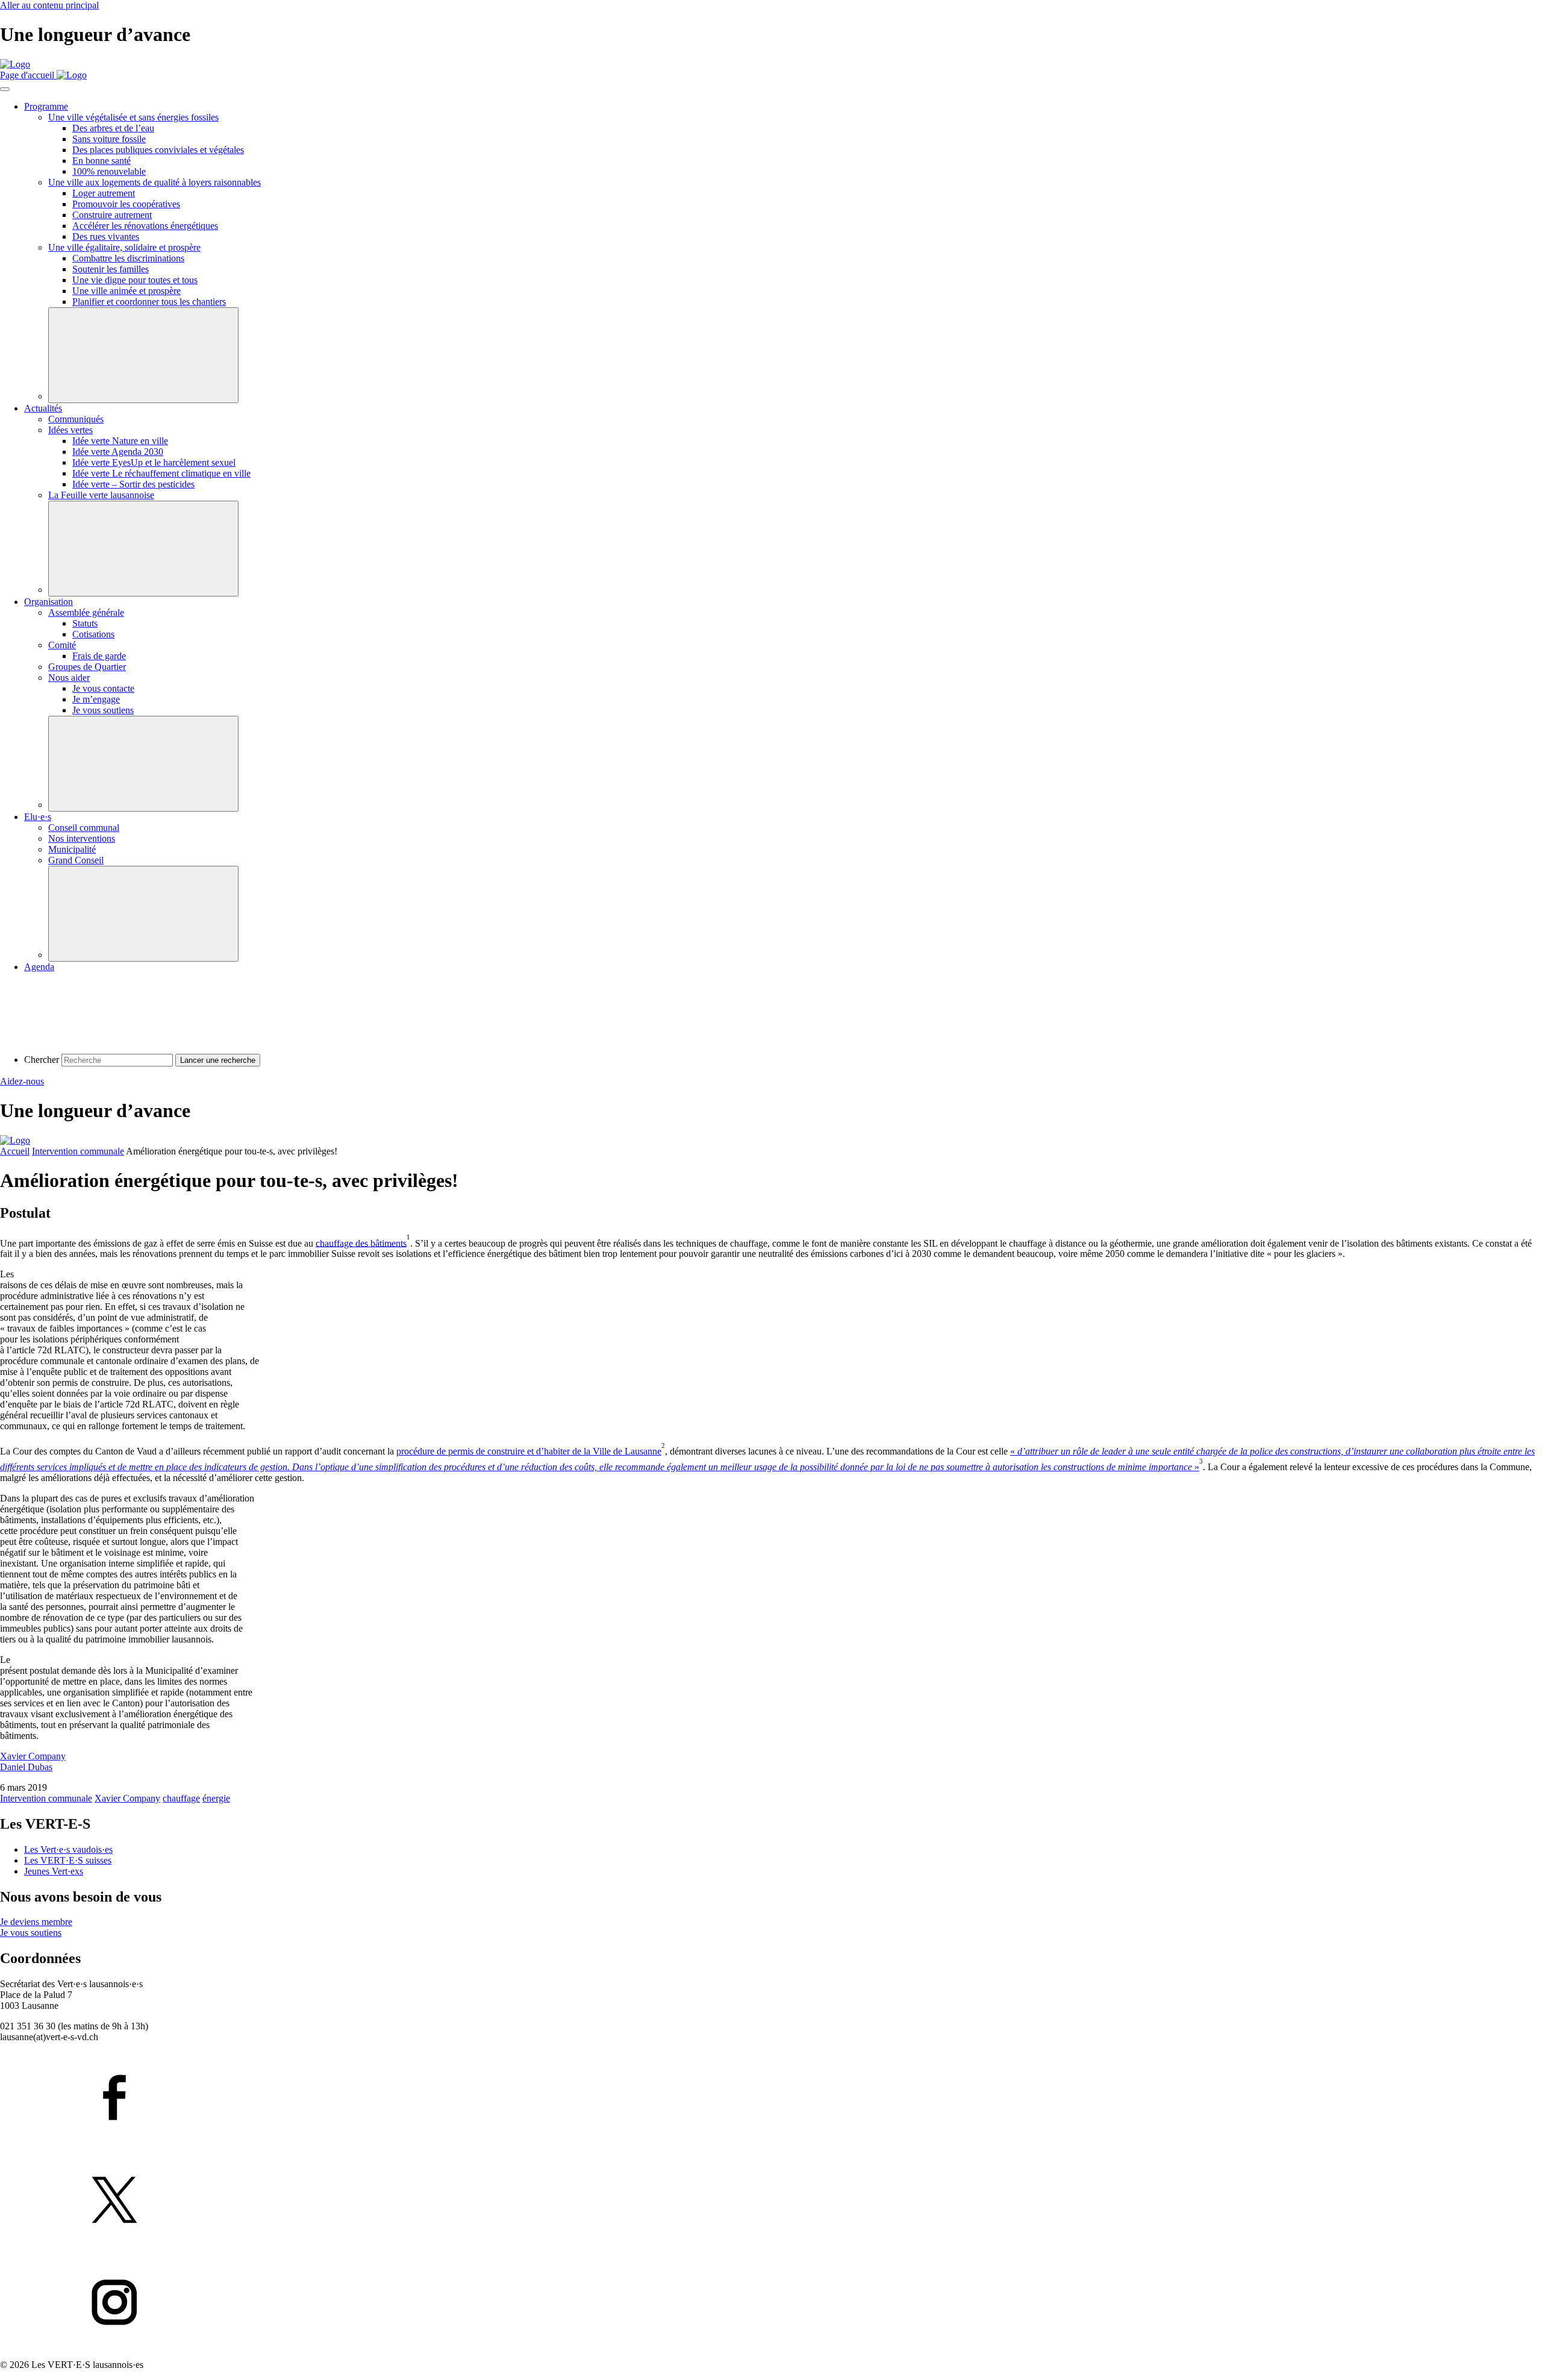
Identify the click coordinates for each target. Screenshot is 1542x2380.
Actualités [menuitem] (43, 408)
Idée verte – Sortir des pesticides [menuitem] (133, 484)
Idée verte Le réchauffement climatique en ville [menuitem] (161, 473)
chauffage (181, 1798)
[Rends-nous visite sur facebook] (771, 2099)
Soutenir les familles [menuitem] (111, 269)
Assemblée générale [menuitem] (86, 612)
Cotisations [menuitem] (93, 634)
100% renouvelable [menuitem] (109, 171)
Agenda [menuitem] (39, 967)
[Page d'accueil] (15, 64)
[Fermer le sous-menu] (143, 355)
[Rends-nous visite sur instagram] (771, 2303)
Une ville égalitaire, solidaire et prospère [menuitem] (124, 247)
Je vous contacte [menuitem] (103, 688)
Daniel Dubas (26, 1767)
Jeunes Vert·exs (54, 1871)
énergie (216, 1798)
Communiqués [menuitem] (76, 419)
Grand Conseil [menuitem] (76, 860)
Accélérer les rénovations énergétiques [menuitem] (145, 226)
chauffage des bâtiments (361, 1243)
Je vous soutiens (31, 1933)
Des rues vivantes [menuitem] (106, 236)
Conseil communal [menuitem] (84, 828)
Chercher (42, 1060)
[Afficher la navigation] (5, 89)
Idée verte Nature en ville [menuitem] (120, 441)
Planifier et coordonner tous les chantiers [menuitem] (149, 302)
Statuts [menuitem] (85, 623)
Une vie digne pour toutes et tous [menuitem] (135, 280)
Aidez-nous (22, 1081)
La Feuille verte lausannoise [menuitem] (101, 495)
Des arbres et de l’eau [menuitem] (113, 128)
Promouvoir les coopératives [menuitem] (126, 204)
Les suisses (68, 1860)
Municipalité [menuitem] (72, 849)
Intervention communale (78, 1151)
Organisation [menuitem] (48, 602)
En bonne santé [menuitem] (101, 161)
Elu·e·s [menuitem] (38, 817)
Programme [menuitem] (46, 106)
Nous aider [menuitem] (69, 678)
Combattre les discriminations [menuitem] (128, 258)
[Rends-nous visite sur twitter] (771, 2201)
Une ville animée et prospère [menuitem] (126, 291)
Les (68, 1849)
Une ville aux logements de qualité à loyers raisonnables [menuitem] (155, 182)
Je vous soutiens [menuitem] (103, 710)
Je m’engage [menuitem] (96, 699)
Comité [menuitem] (62, 645)
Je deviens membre (36, 1922)
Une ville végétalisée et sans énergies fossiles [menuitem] (133, 117)
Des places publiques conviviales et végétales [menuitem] (158, 150)
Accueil (15, 1151)
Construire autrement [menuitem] (112, 215)
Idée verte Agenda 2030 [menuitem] (118, 452)
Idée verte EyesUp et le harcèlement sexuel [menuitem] (154, 462)
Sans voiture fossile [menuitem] (109, 139)
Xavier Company (33, 1756)
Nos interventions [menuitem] (82, 838)
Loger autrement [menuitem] (104, 193)
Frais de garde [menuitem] (99, 656)
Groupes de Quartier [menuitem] (87, 667)
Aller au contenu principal (49, 5)
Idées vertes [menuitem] (70, 430)
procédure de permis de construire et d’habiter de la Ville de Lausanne (529, 1451)
